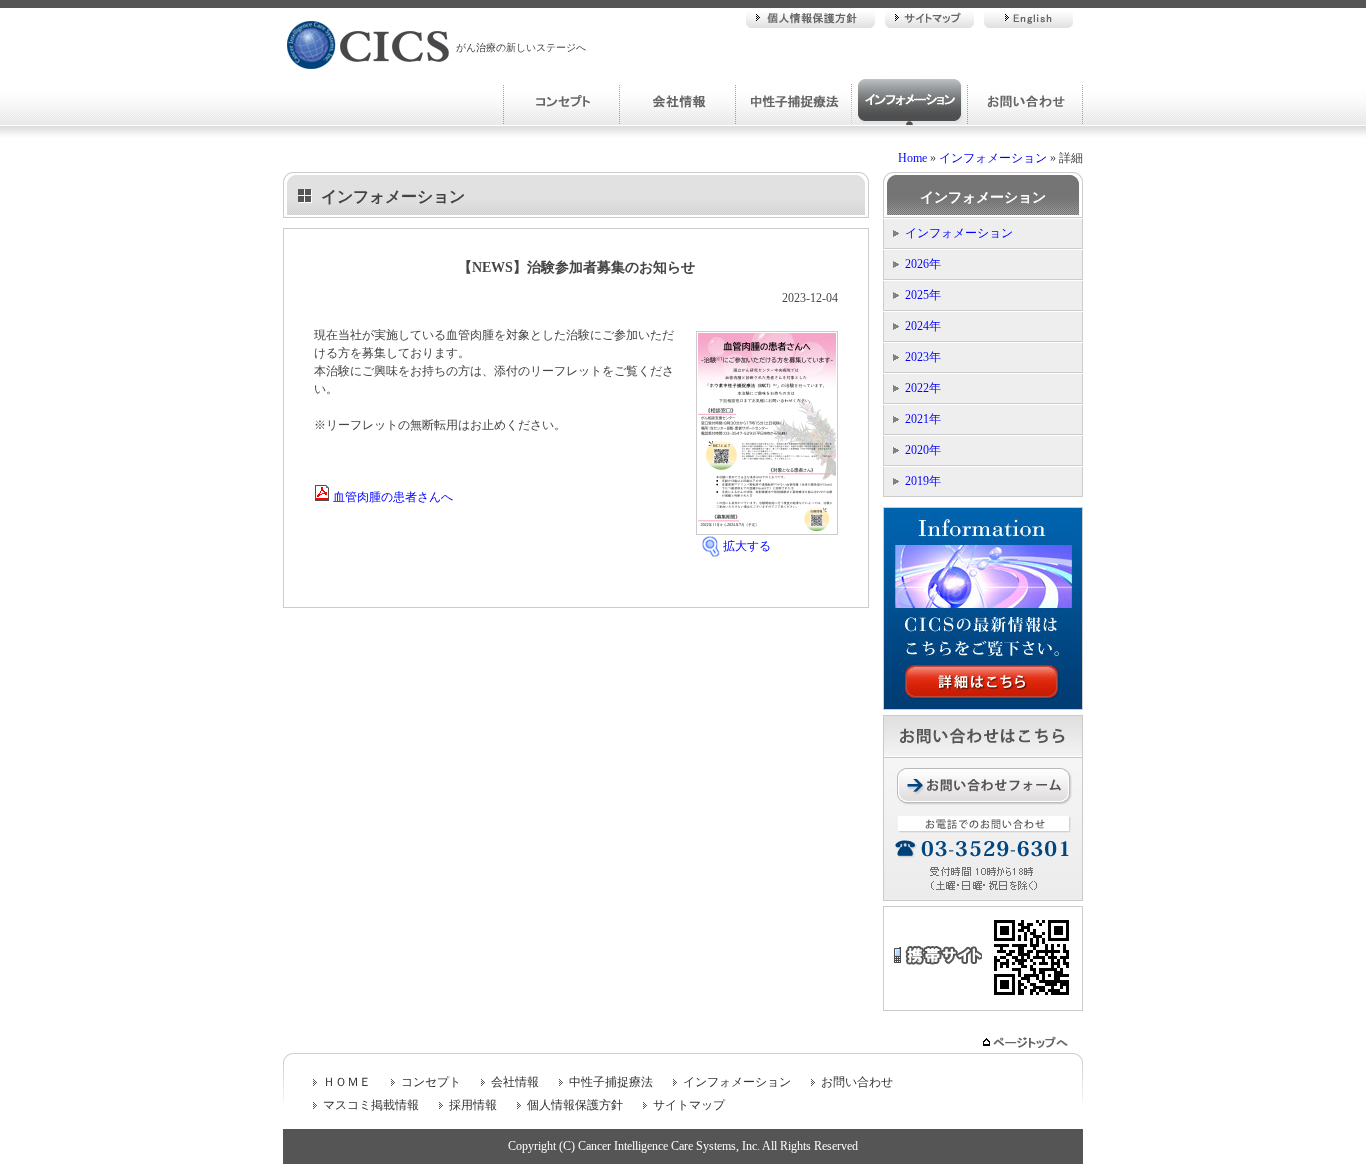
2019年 (923, 481)
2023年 (923, 357)
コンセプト (561, 102)
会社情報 (677, 102)
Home (912, 158)
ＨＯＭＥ (347, 1082)
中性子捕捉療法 (793, 102)
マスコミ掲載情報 (371, 1105)
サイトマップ (929, 18)
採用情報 (473, 1105)
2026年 (923, 264)
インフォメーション (909, 102)
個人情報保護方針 (810, 18)
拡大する (747, 546)
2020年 (923, 450)
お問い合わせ (1025, 102)
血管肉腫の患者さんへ (391, 497)
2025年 (923, 295)
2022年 (923, 388)
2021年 (923, 419)
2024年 (923, 326)
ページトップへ (1027, 1042)
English (1028, 18)
